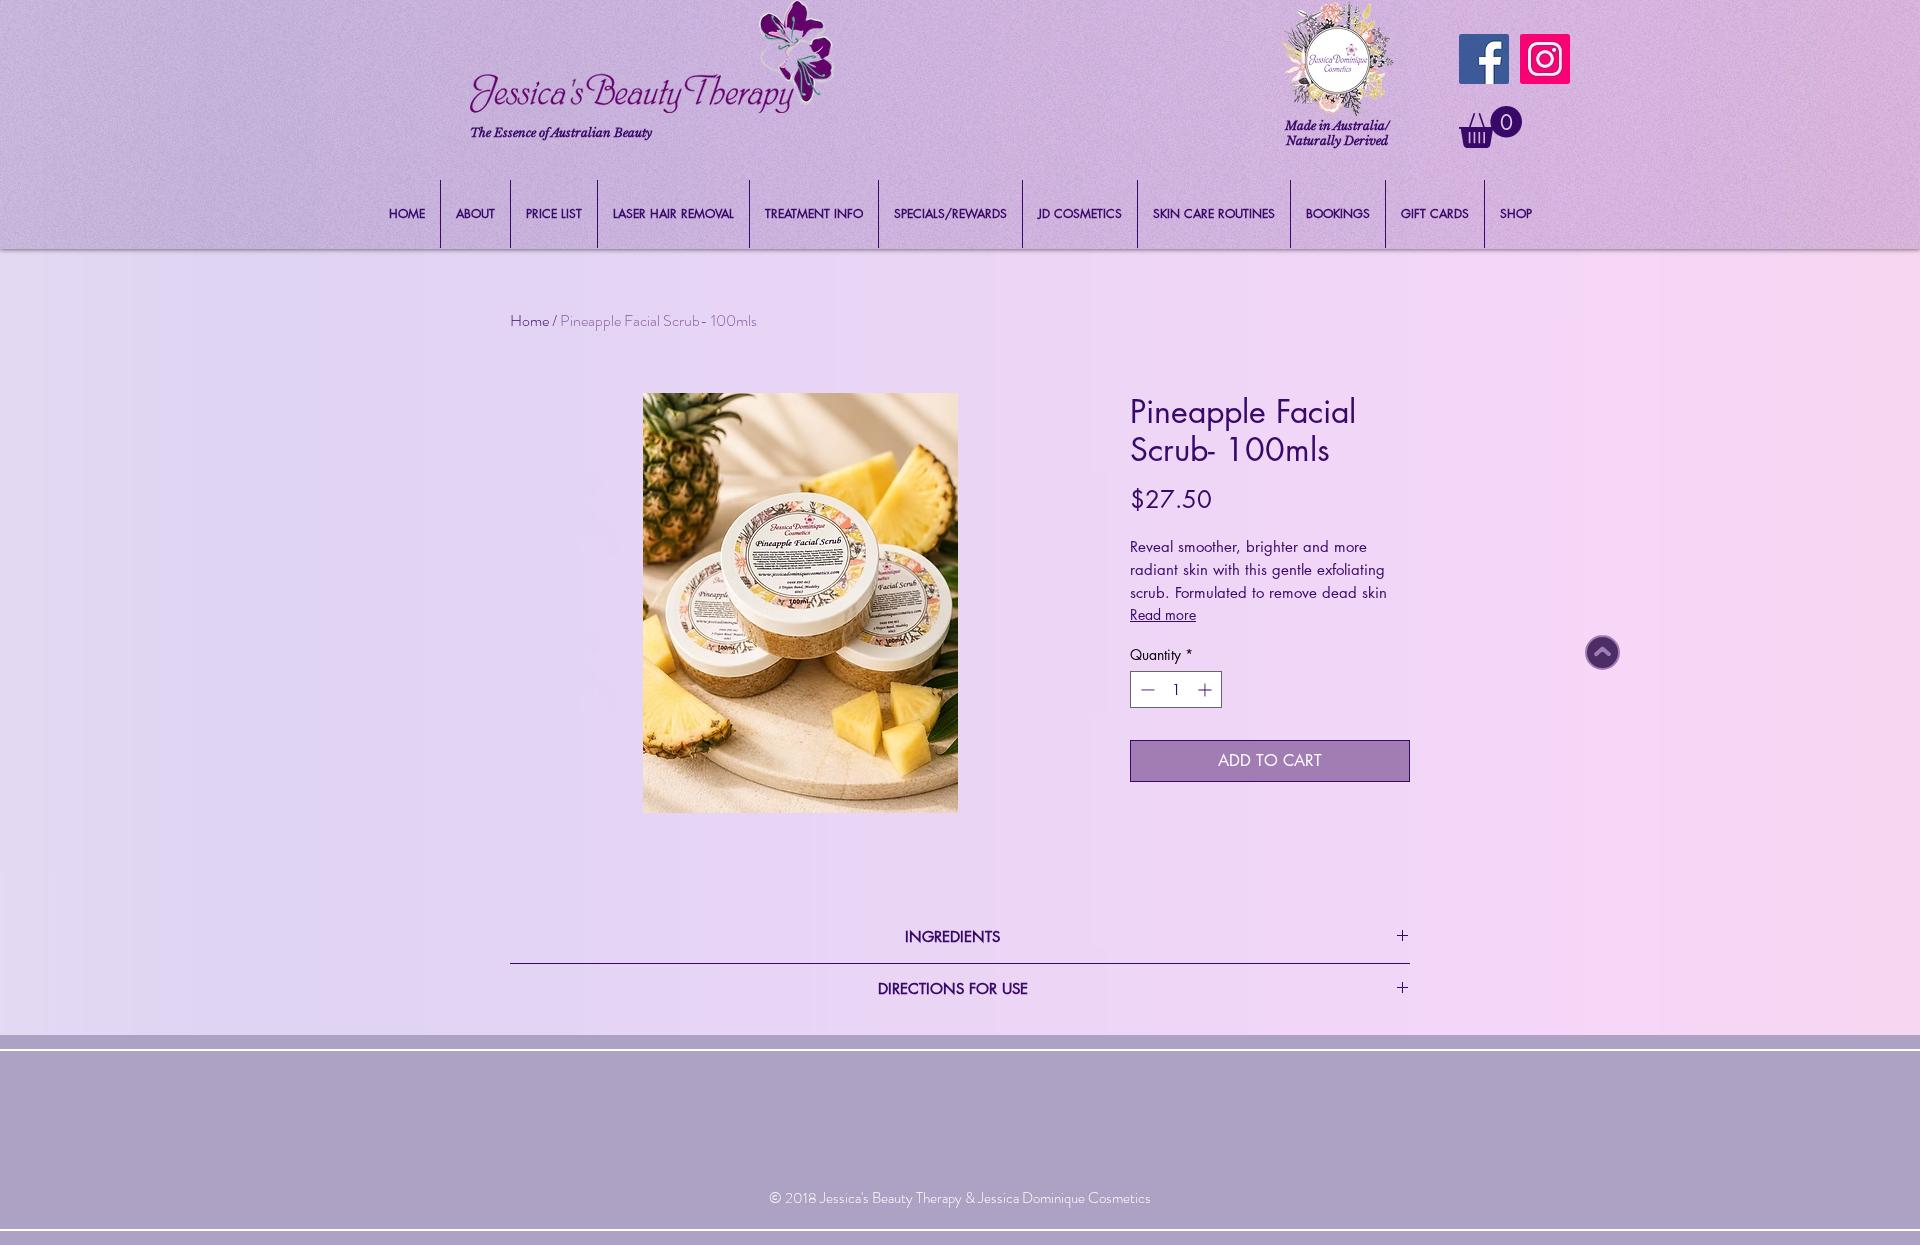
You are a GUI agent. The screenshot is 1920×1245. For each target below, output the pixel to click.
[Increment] (1206, 689)
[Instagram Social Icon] (1545, 59)
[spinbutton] (1176, 689)
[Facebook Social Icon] (1484, 59)
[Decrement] (1145, 689)
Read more (1163, 614)
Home (529, 320)
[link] (1490, 127)
